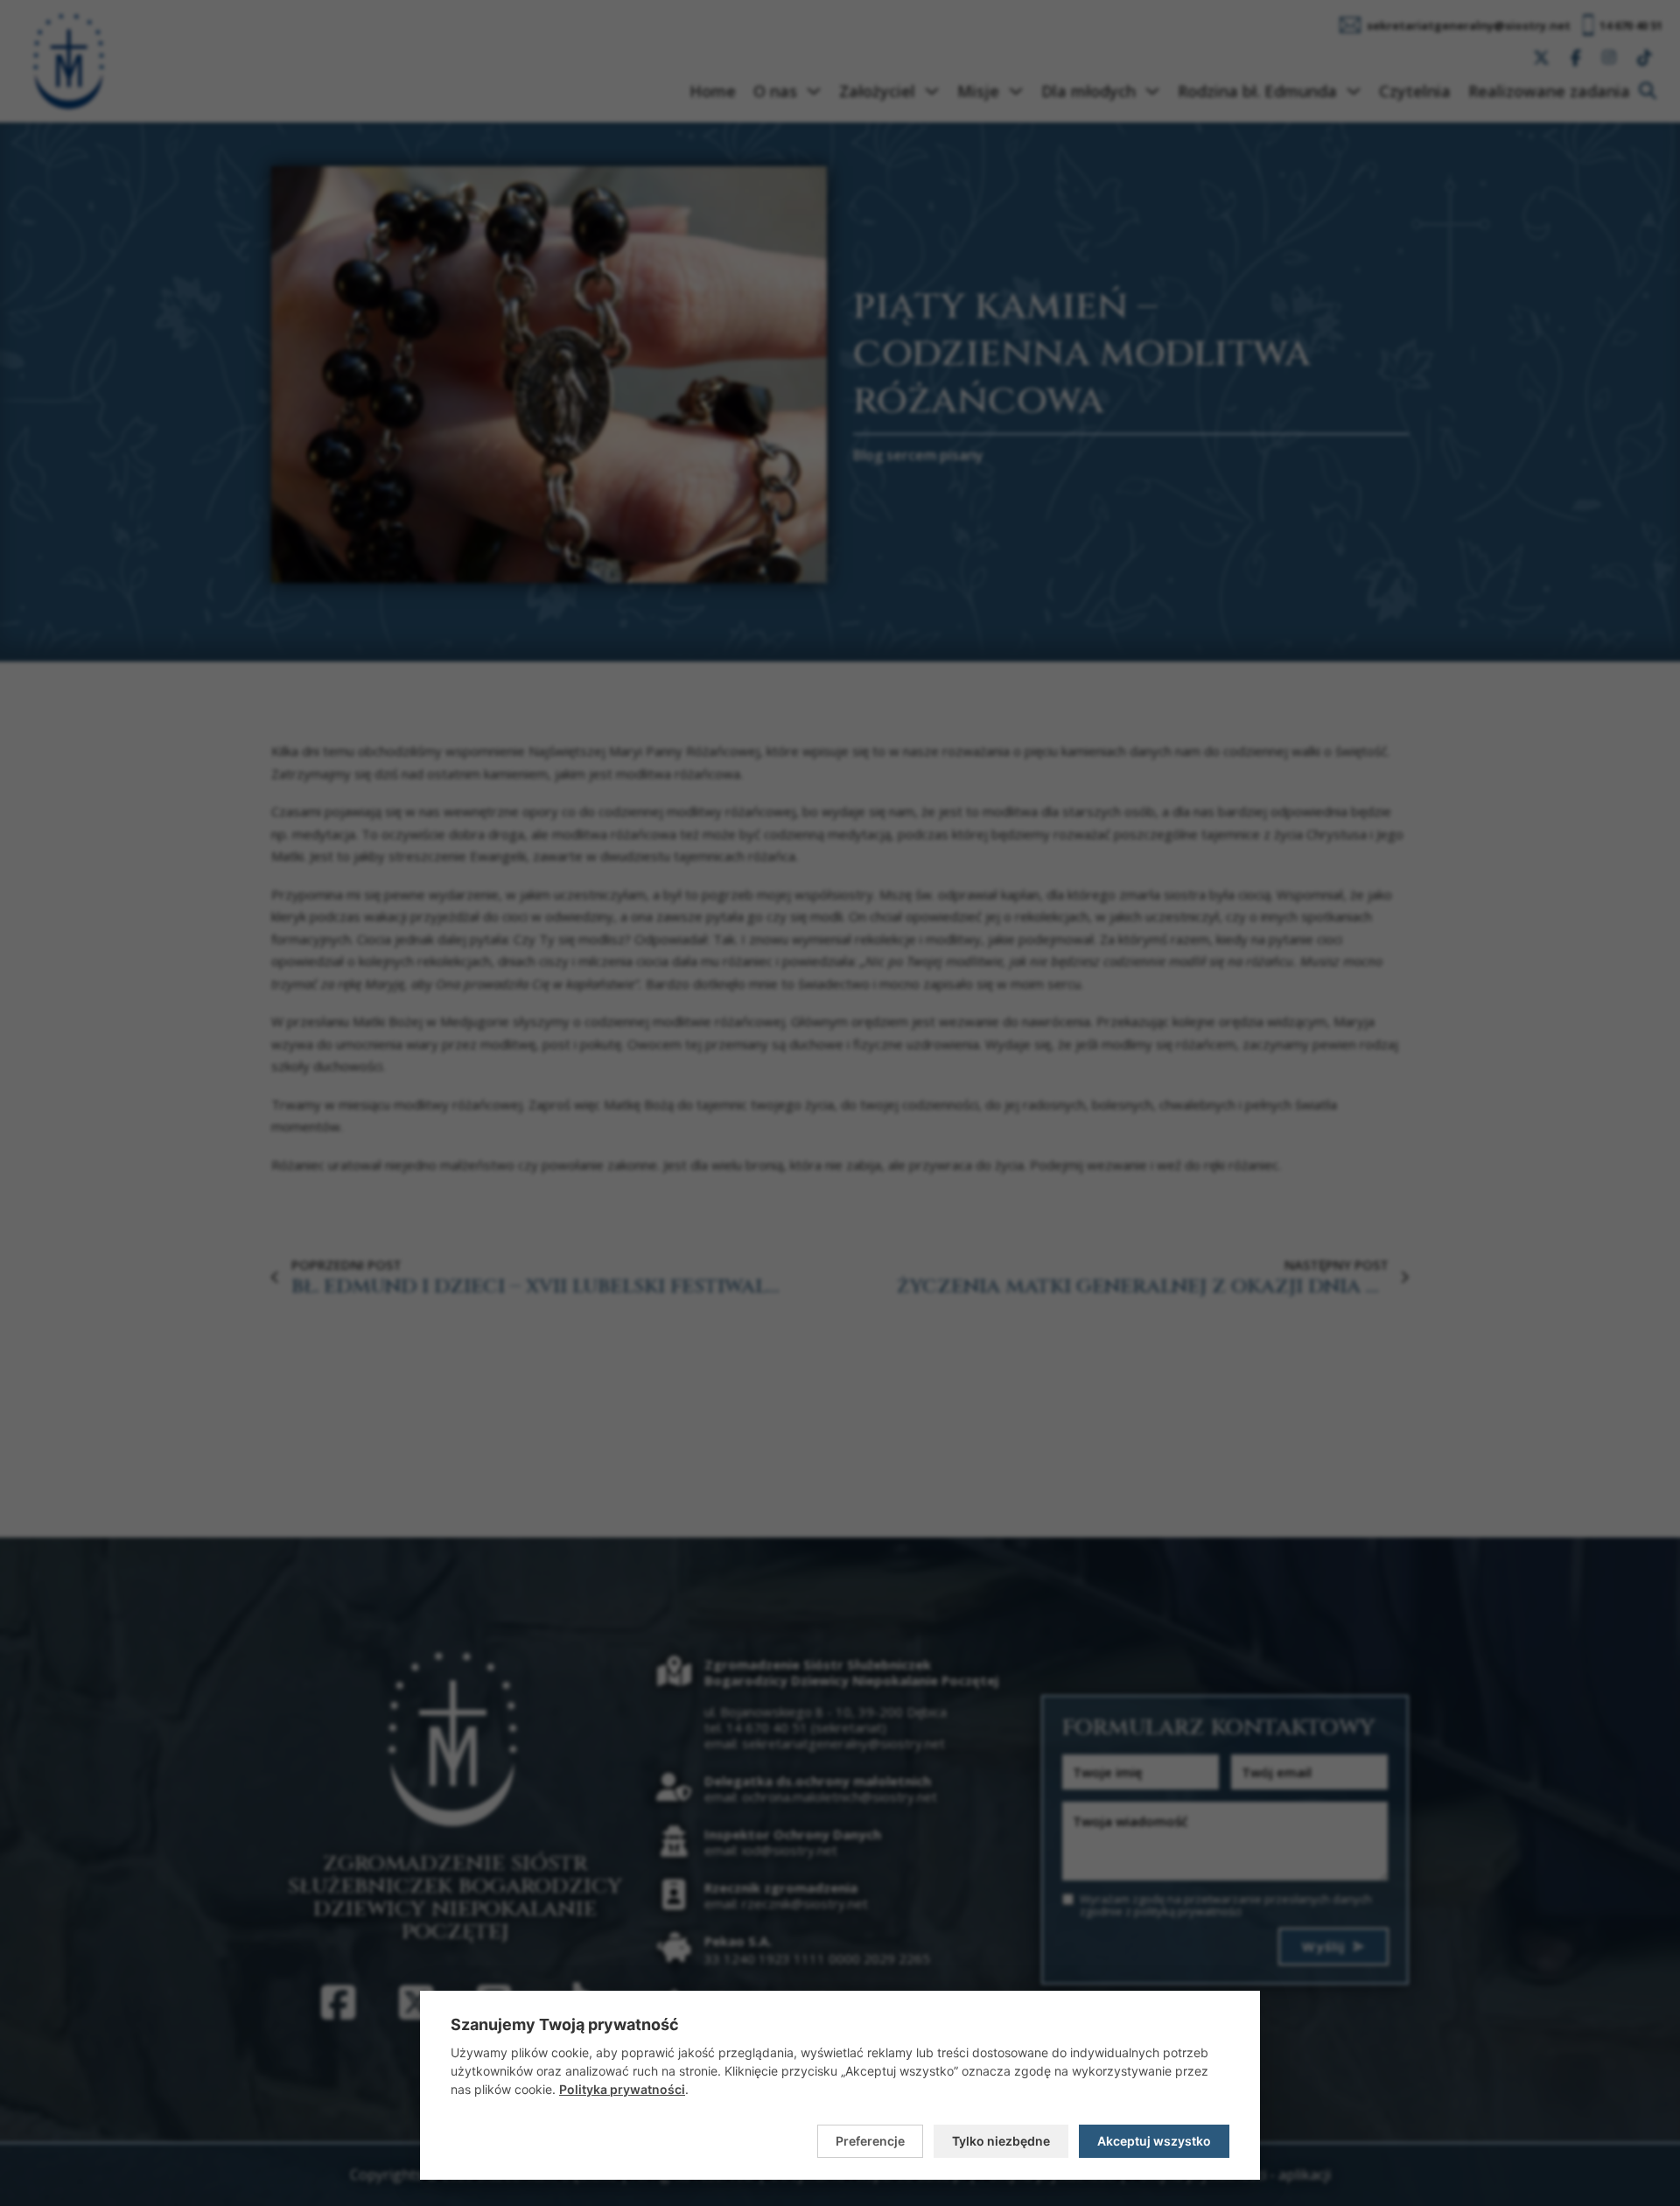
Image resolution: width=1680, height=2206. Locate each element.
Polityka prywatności (622, 2089)
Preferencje (870, 2141)
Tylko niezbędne (1001, 2141)
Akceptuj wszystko (1154, 2141)
